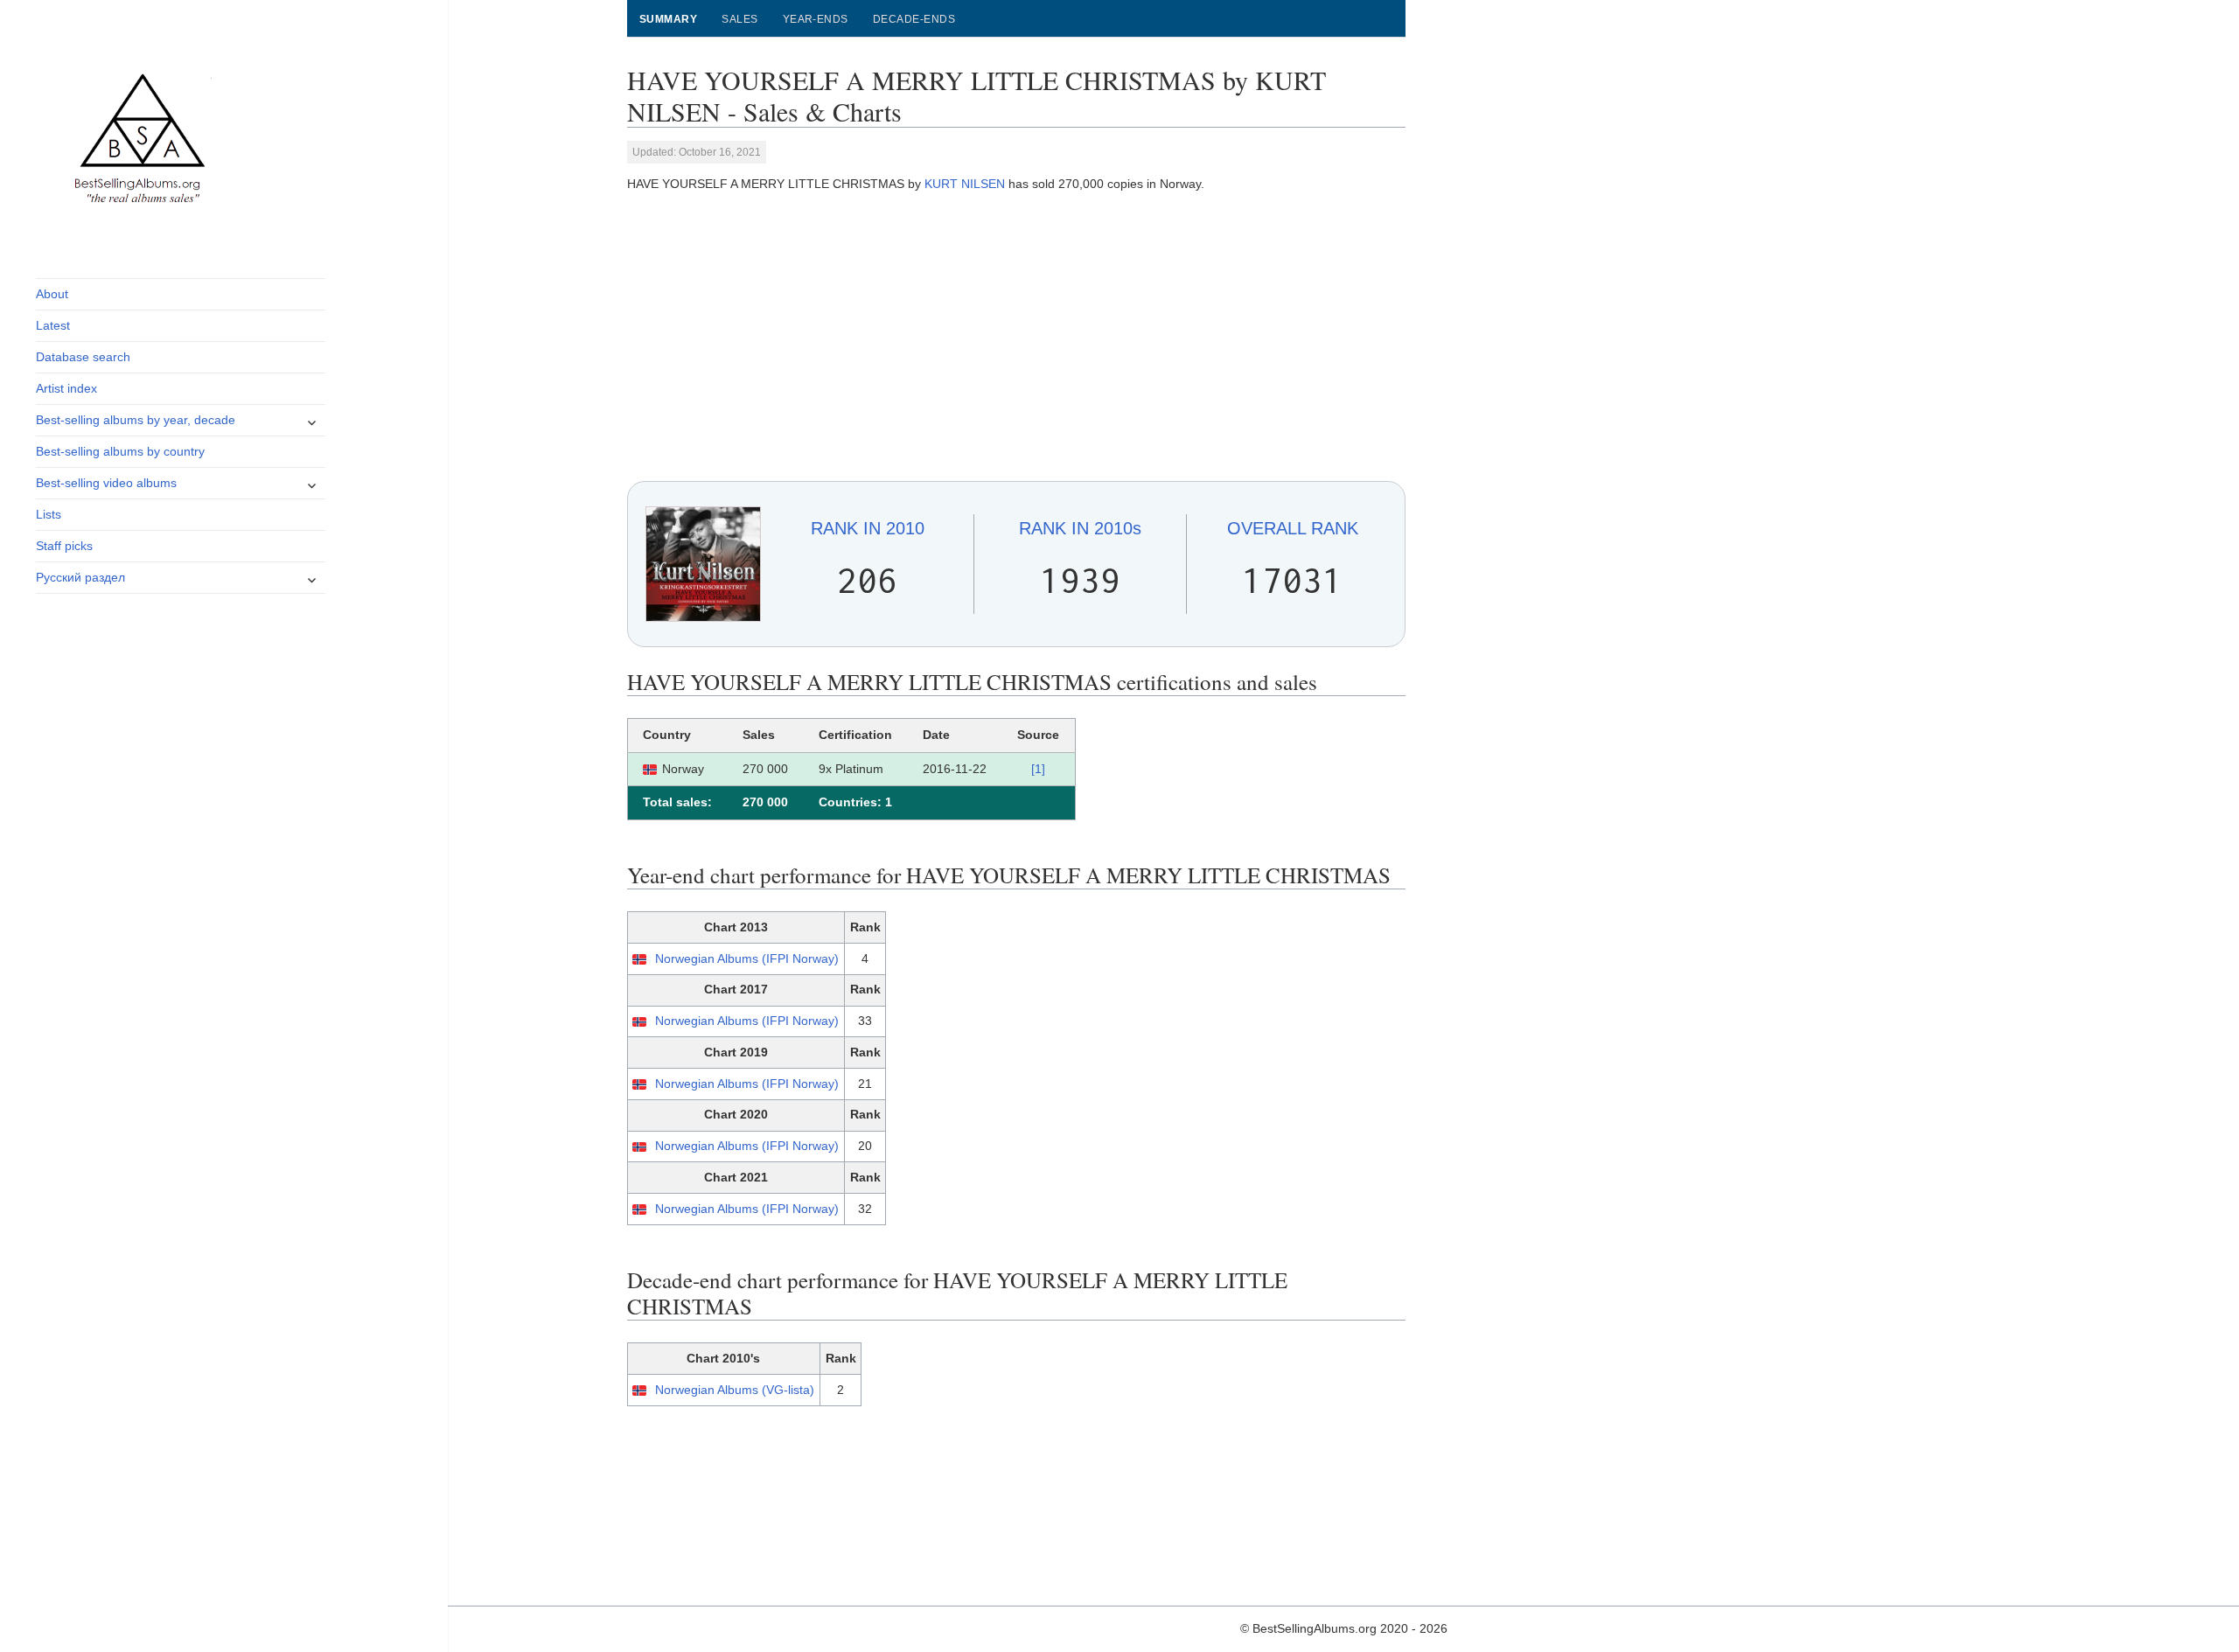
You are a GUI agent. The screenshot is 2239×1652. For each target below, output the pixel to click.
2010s (1080, 528)
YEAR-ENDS (816, 19)
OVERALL (1293, 528)
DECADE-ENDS (914, 19)
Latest (53, 325)
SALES (739, 19)
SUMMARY (668, 19)
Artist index (66, 388)
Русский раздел (80, 577)
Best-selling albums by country (120, 451)
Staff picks (64, 546)
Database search (83, 357)
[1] (1038, 769)
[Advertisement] (1016, 338)
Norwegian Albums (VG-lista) (735, 1390)
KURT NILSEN (965, 184)
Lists (49, 514)
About (52, 294)
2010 (868, 528)
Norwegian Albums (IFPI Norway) (747, 958)
